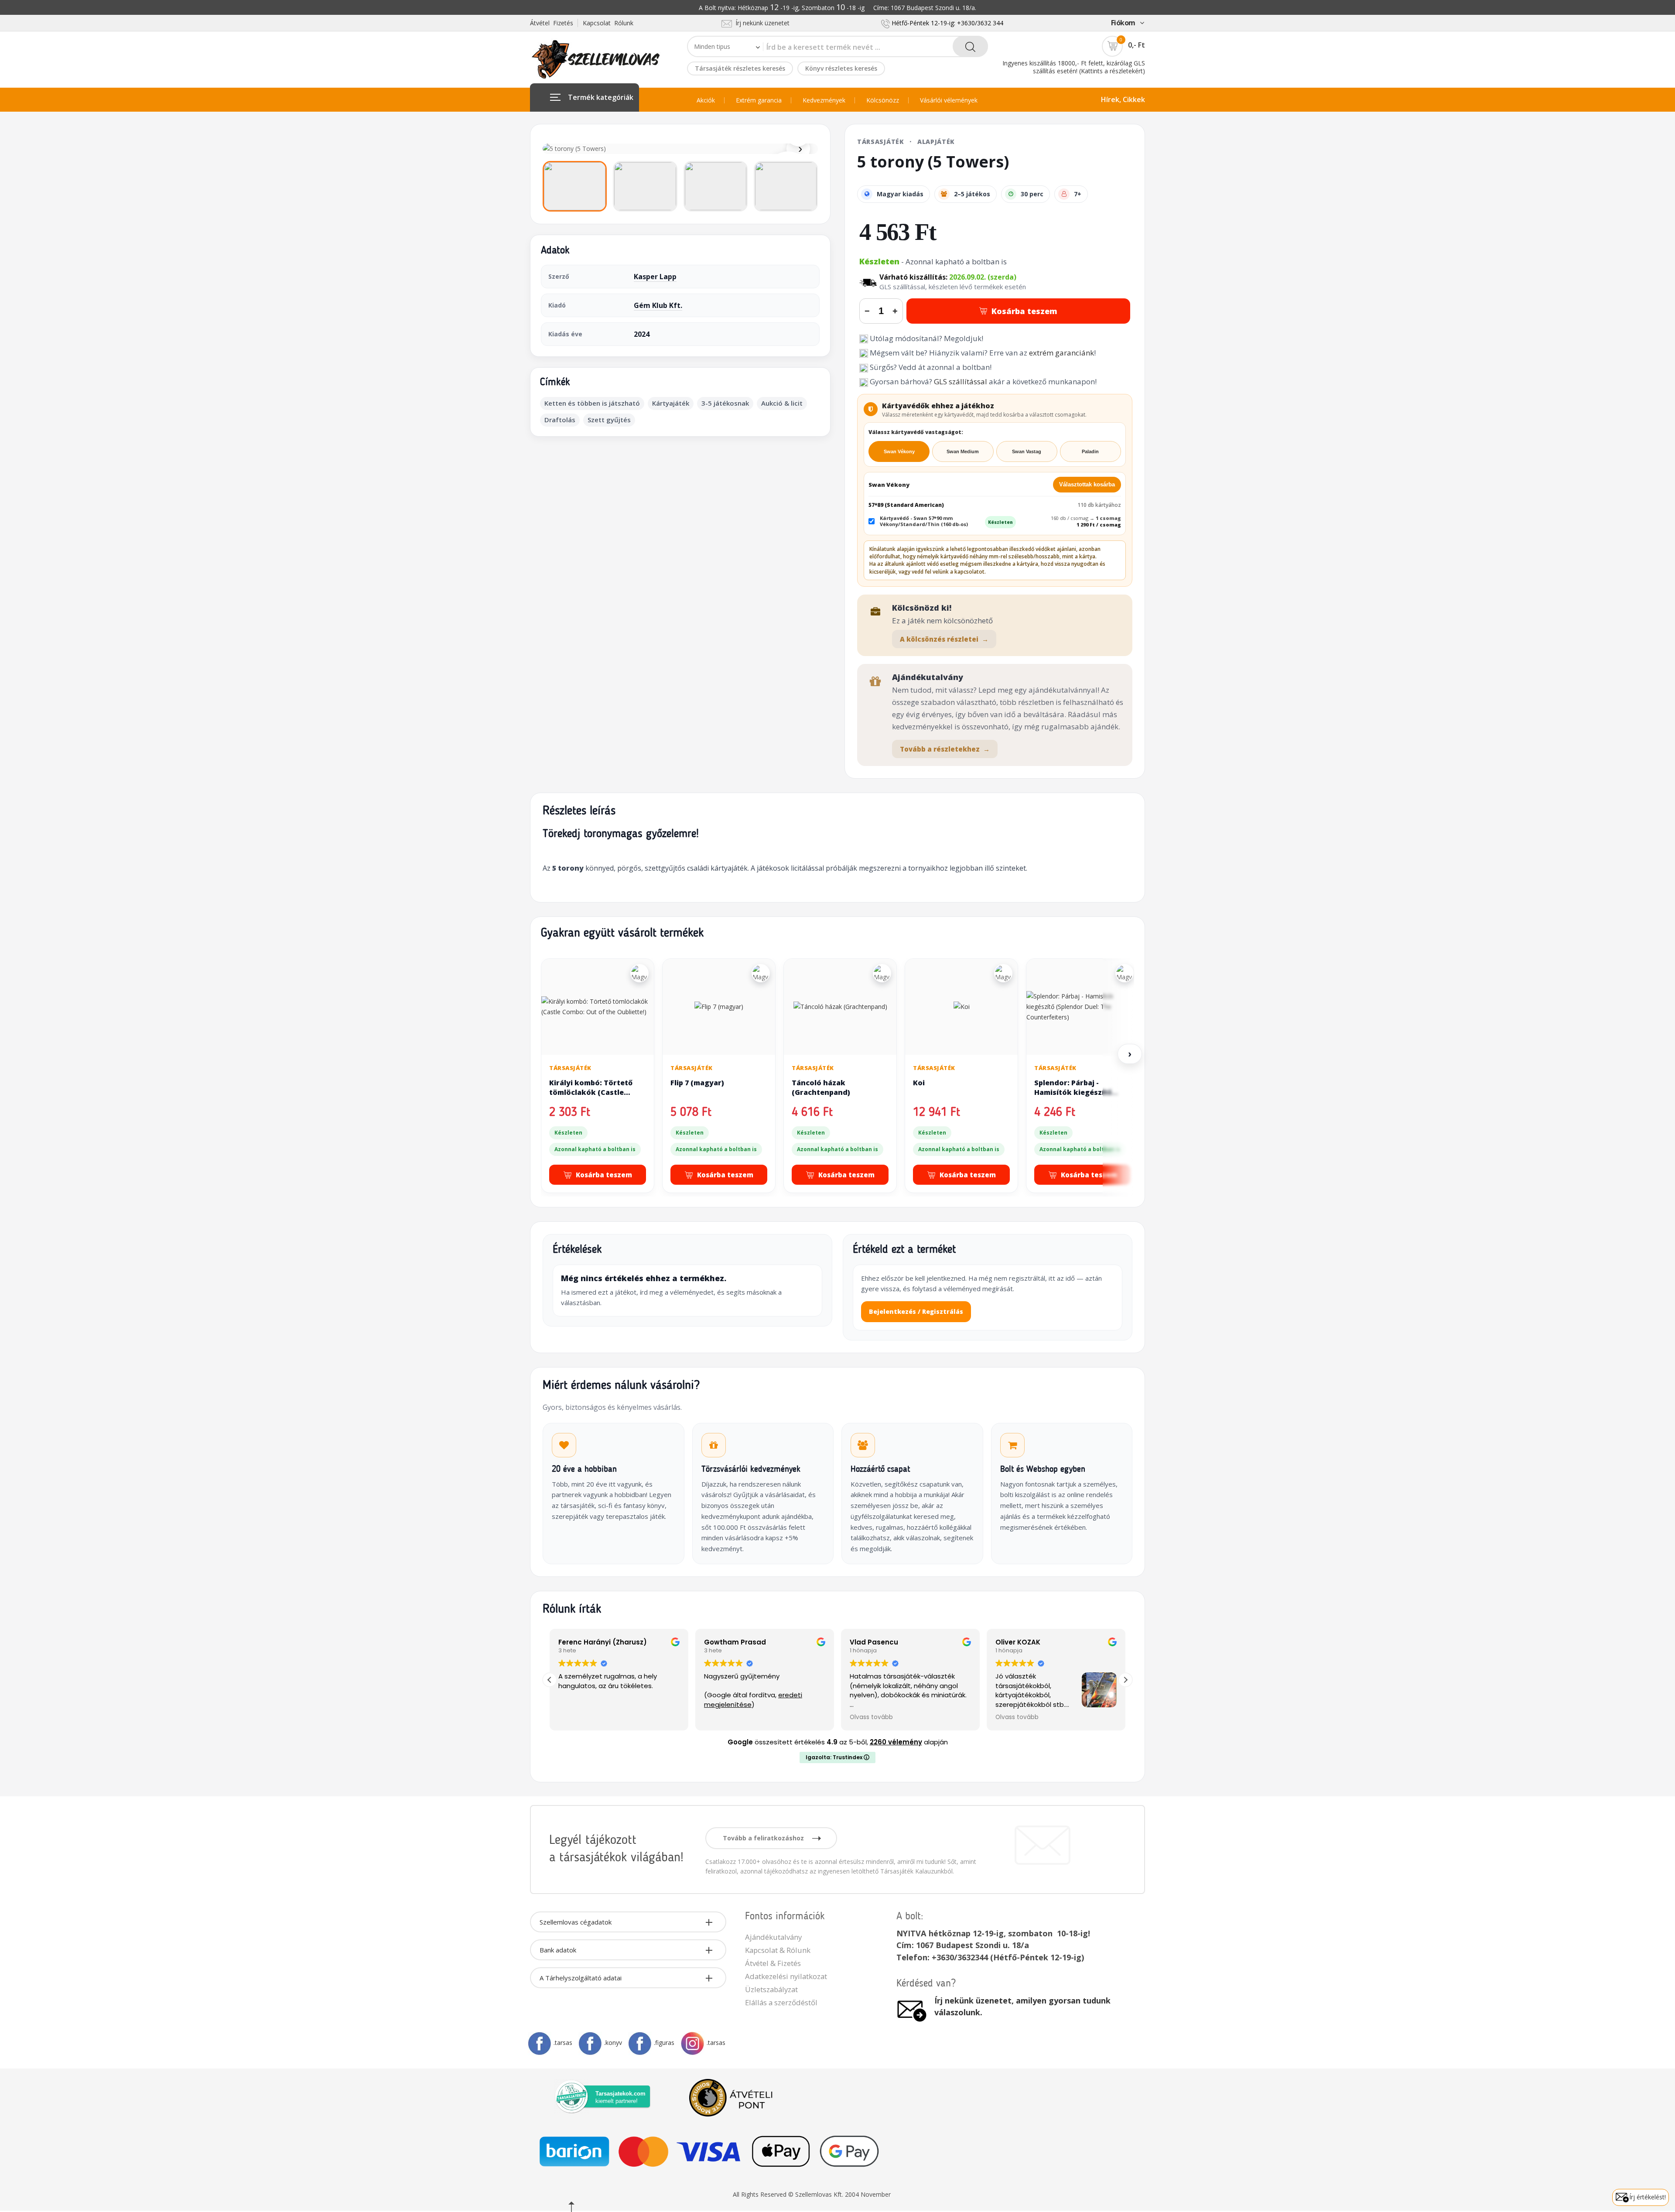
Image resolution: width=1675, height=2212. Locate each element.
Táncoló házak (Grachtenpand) (821, 1087)
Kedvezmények (824, 100)
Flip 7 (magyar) (697, 1083)
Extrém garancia (759, 100)
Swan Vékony (899, 451)
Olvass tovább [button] (726, 1717)
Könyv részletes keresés (841, 68)
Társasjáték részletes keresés (740, 68)
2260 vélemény (896, 1742)
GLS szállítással (961, 381)
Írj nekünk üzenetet (761, 23)
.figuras (664, 2043)
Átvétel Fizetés (552, 23)
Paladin (1090, 451)
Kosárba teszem (1024, 311)
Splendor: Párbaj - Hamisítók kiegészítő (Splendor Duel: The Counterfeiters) (1073, 1097)
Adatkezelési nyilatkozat (786, 1976)
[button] (1125, 1680)
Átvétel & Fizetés (773, 1963)
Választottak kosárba (1087, 484)
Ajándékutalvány (773, 1937)
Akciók (706, 100)
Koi (919, 1083)
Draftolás (560, 420)
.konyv (613, 2043)
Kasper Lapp (655, 277)
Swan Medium (963, 451)
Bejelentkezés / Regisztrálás (916, 1311)
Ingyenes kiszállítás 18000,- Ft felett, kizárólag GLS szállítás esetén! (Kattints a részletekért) (1074, 67)
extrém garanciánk (1061, 353)
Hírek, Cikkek (1123, 99)
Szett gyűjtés (609, 420)
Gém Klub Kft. (658, 305)
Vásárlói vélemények (949, 100)
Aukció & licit (782, 403)
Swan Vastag (1027, 451)
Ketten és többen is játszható (592, 403)
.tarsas (563, 2043)
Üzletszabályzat (771, 1989)
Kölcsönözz (883, 100)
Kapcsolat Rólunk (608, 23)
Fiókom (1123, 23)
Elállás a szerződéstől (781, 2002)
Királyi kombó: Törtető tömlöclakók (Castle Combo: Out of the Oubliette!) (591, 1097)
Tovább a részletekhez (945, 749)
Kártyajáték (671, 403)
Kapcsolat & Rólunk (778, 1950)
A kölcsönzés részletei (944, 639)
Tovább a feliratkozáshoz (764, 1838)
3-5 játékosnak (725, 403)
